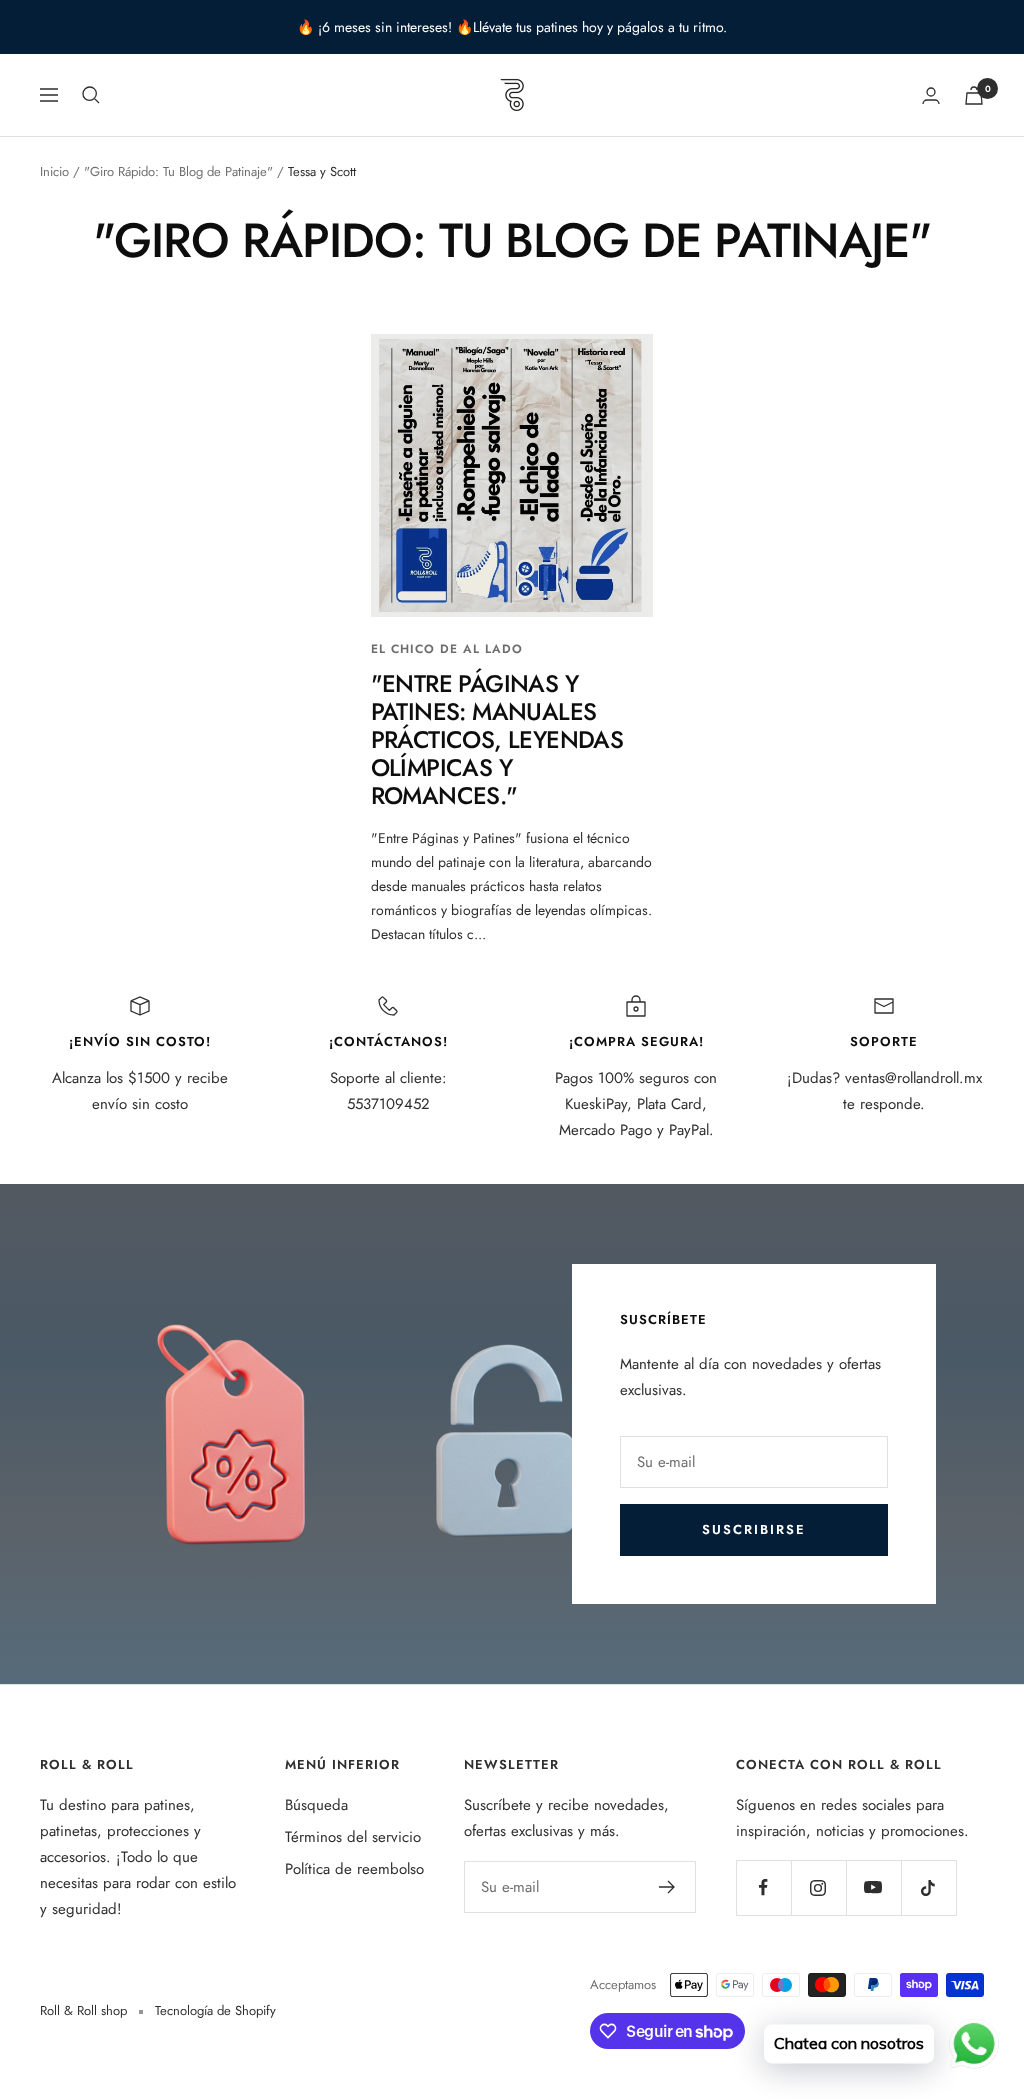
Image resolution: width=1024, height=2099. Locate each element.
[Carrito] (974, 95)
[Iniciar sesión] (931, 95)
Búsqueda (316, 1805)
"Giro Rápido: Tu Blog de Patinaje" (178, 171)
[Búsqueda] (91, 95)
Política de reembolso (354, 1869)
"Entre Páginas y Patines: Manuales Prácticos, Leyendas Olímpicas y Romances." (497, 739)
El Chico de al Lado (447, 649)
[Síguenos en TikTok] (928, 1887)
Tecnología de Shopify (215, 2010)
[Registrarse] (667, 1887)
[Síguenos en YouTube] (873, 1887)
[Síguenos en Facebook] (763, 1887)
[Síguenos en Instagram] (818, 1887)
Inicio (54, 171)
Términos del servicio (353, 1837)
